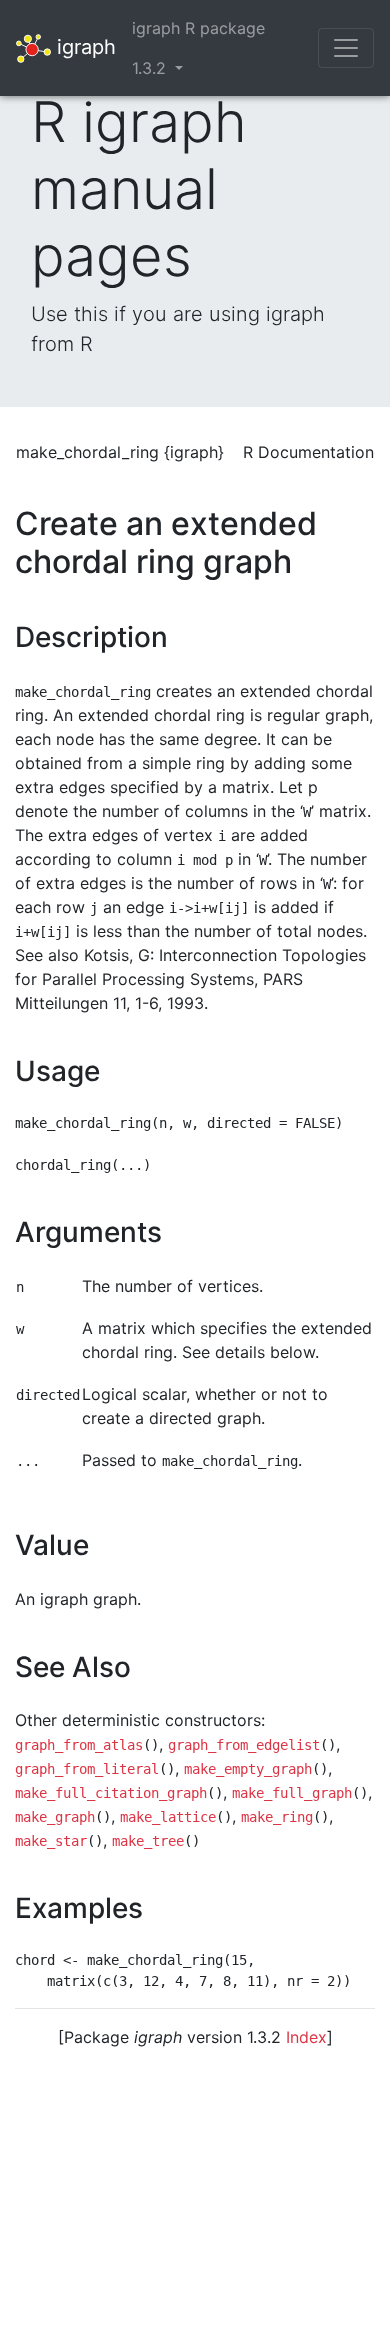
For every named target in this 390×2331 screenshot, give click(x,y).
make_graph (55, 1817)
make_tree (148, 1841)
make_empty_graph (248, 1769)
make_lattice (168, 1817)
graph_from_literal (87, 1769)
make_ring (277, 1817)
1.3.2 (151, 68)
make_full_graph (292, 1793)
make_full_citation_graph (111, 1793)
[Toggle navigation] (346, 48)
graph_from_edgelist (244, 1745)
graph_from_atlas (79, 1745)
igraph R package (198, 28)
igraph (83, 46)
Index (306, 2037)
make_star (51, 1841)
